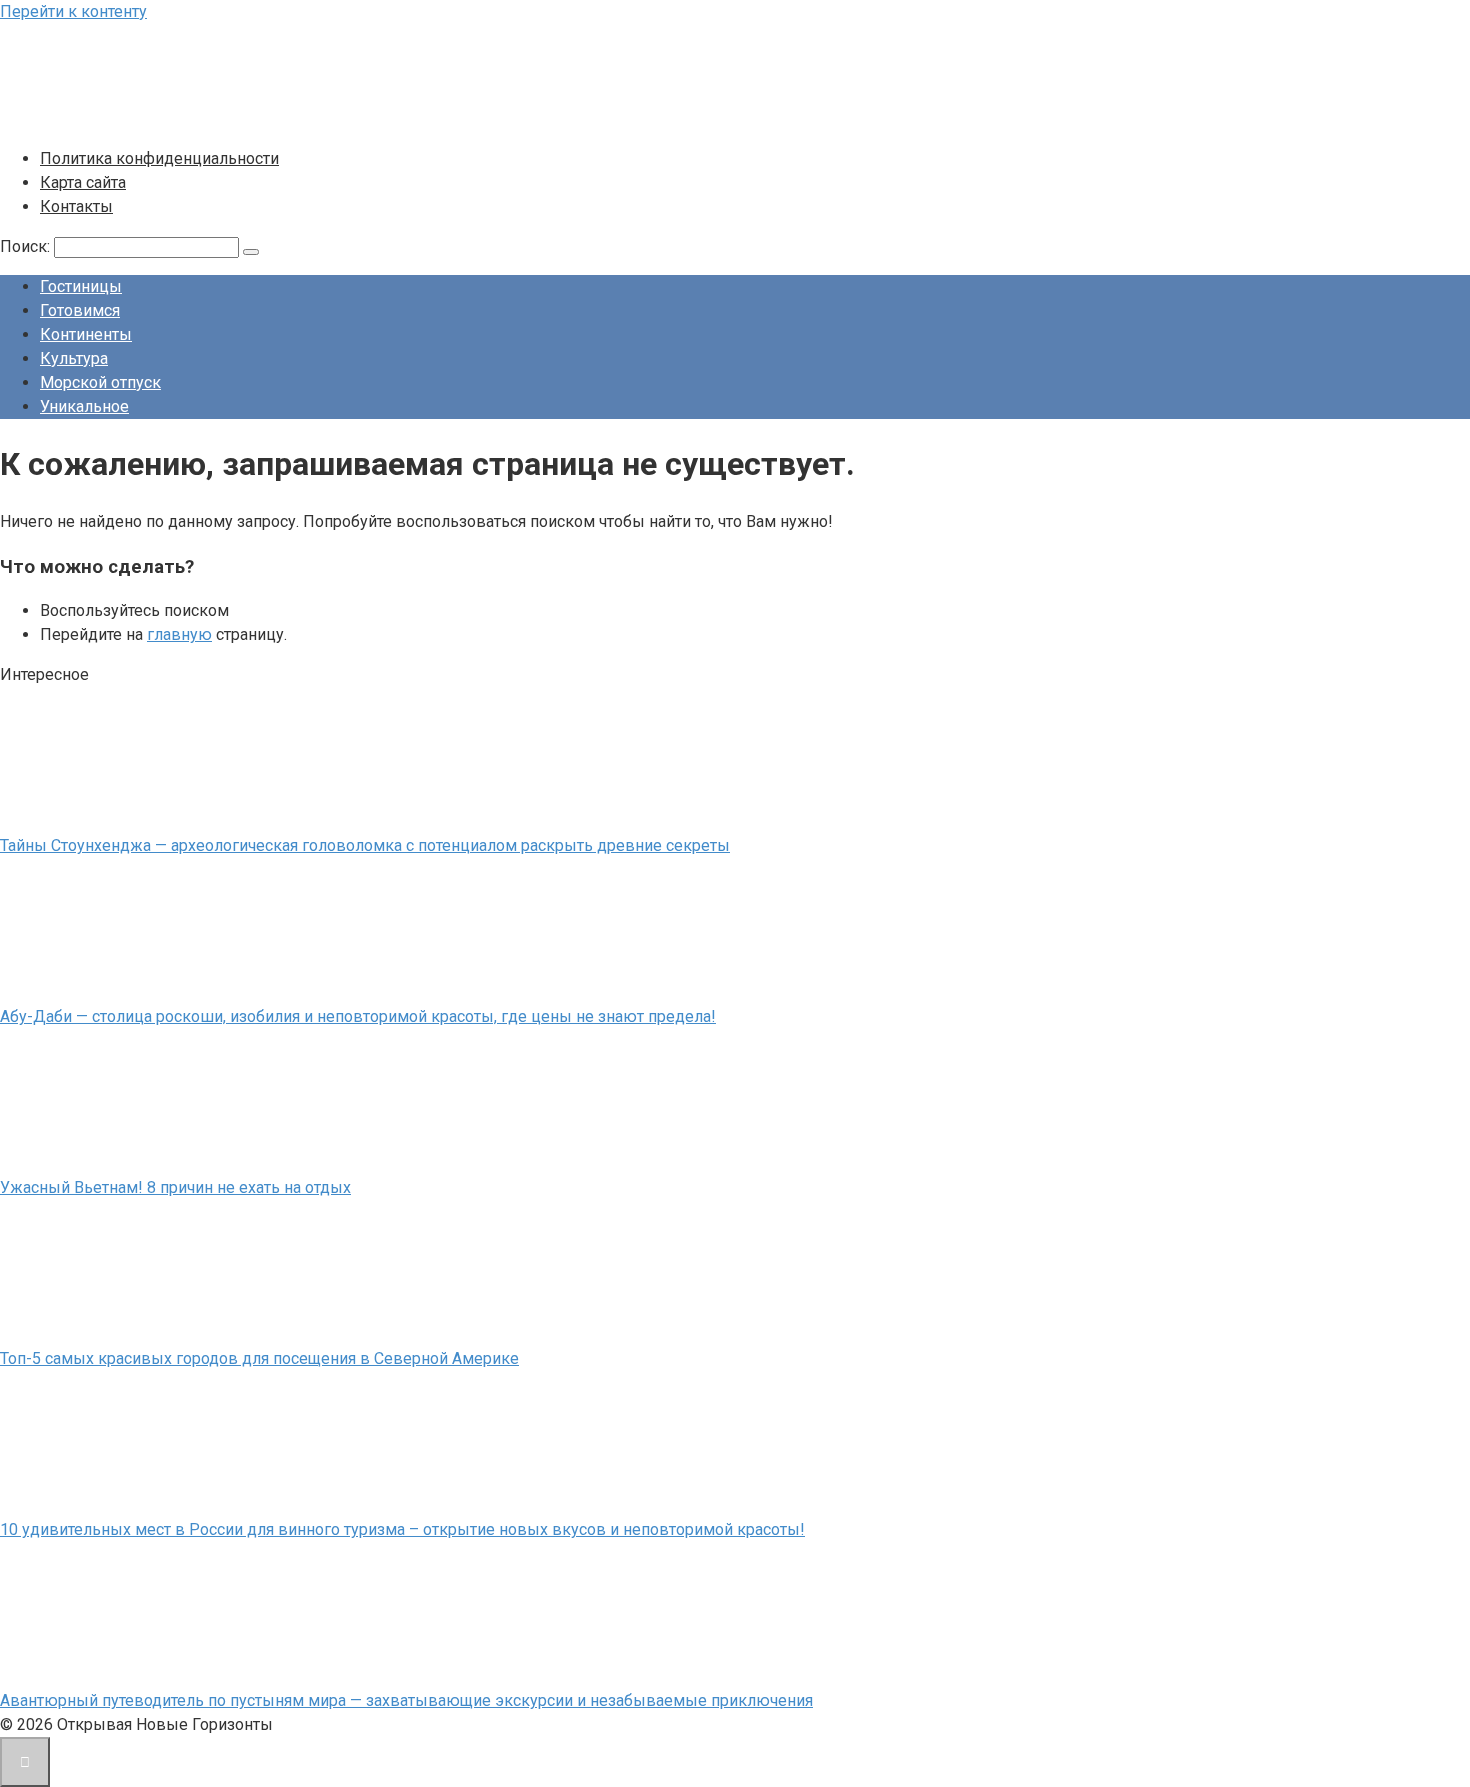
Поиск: (27, 246)
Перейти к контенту (73, 11)
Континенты (86, 334)
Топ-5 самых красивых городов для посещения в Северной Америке (259, 1358)
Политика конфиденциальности (159, 158)
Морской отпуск (100, 382)
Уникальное (84, 406)
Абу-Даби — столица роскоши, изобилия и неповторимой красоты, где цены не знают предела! (358, 1016)
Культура (74, 358)
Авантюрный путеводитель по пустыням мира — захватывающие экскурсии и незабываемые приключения (406, 1700)
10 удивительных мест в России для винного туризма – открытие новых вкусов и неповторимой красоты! (402, 1529)
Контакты (76, 206)
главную (179, 634)
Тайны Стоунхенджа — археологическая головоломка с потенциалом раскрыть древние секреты (365, 845)
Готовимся (80, 310)
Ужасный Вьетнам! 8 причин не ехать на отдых (175, 1187)
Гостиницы (81, 286)
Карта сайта (83, 182)
